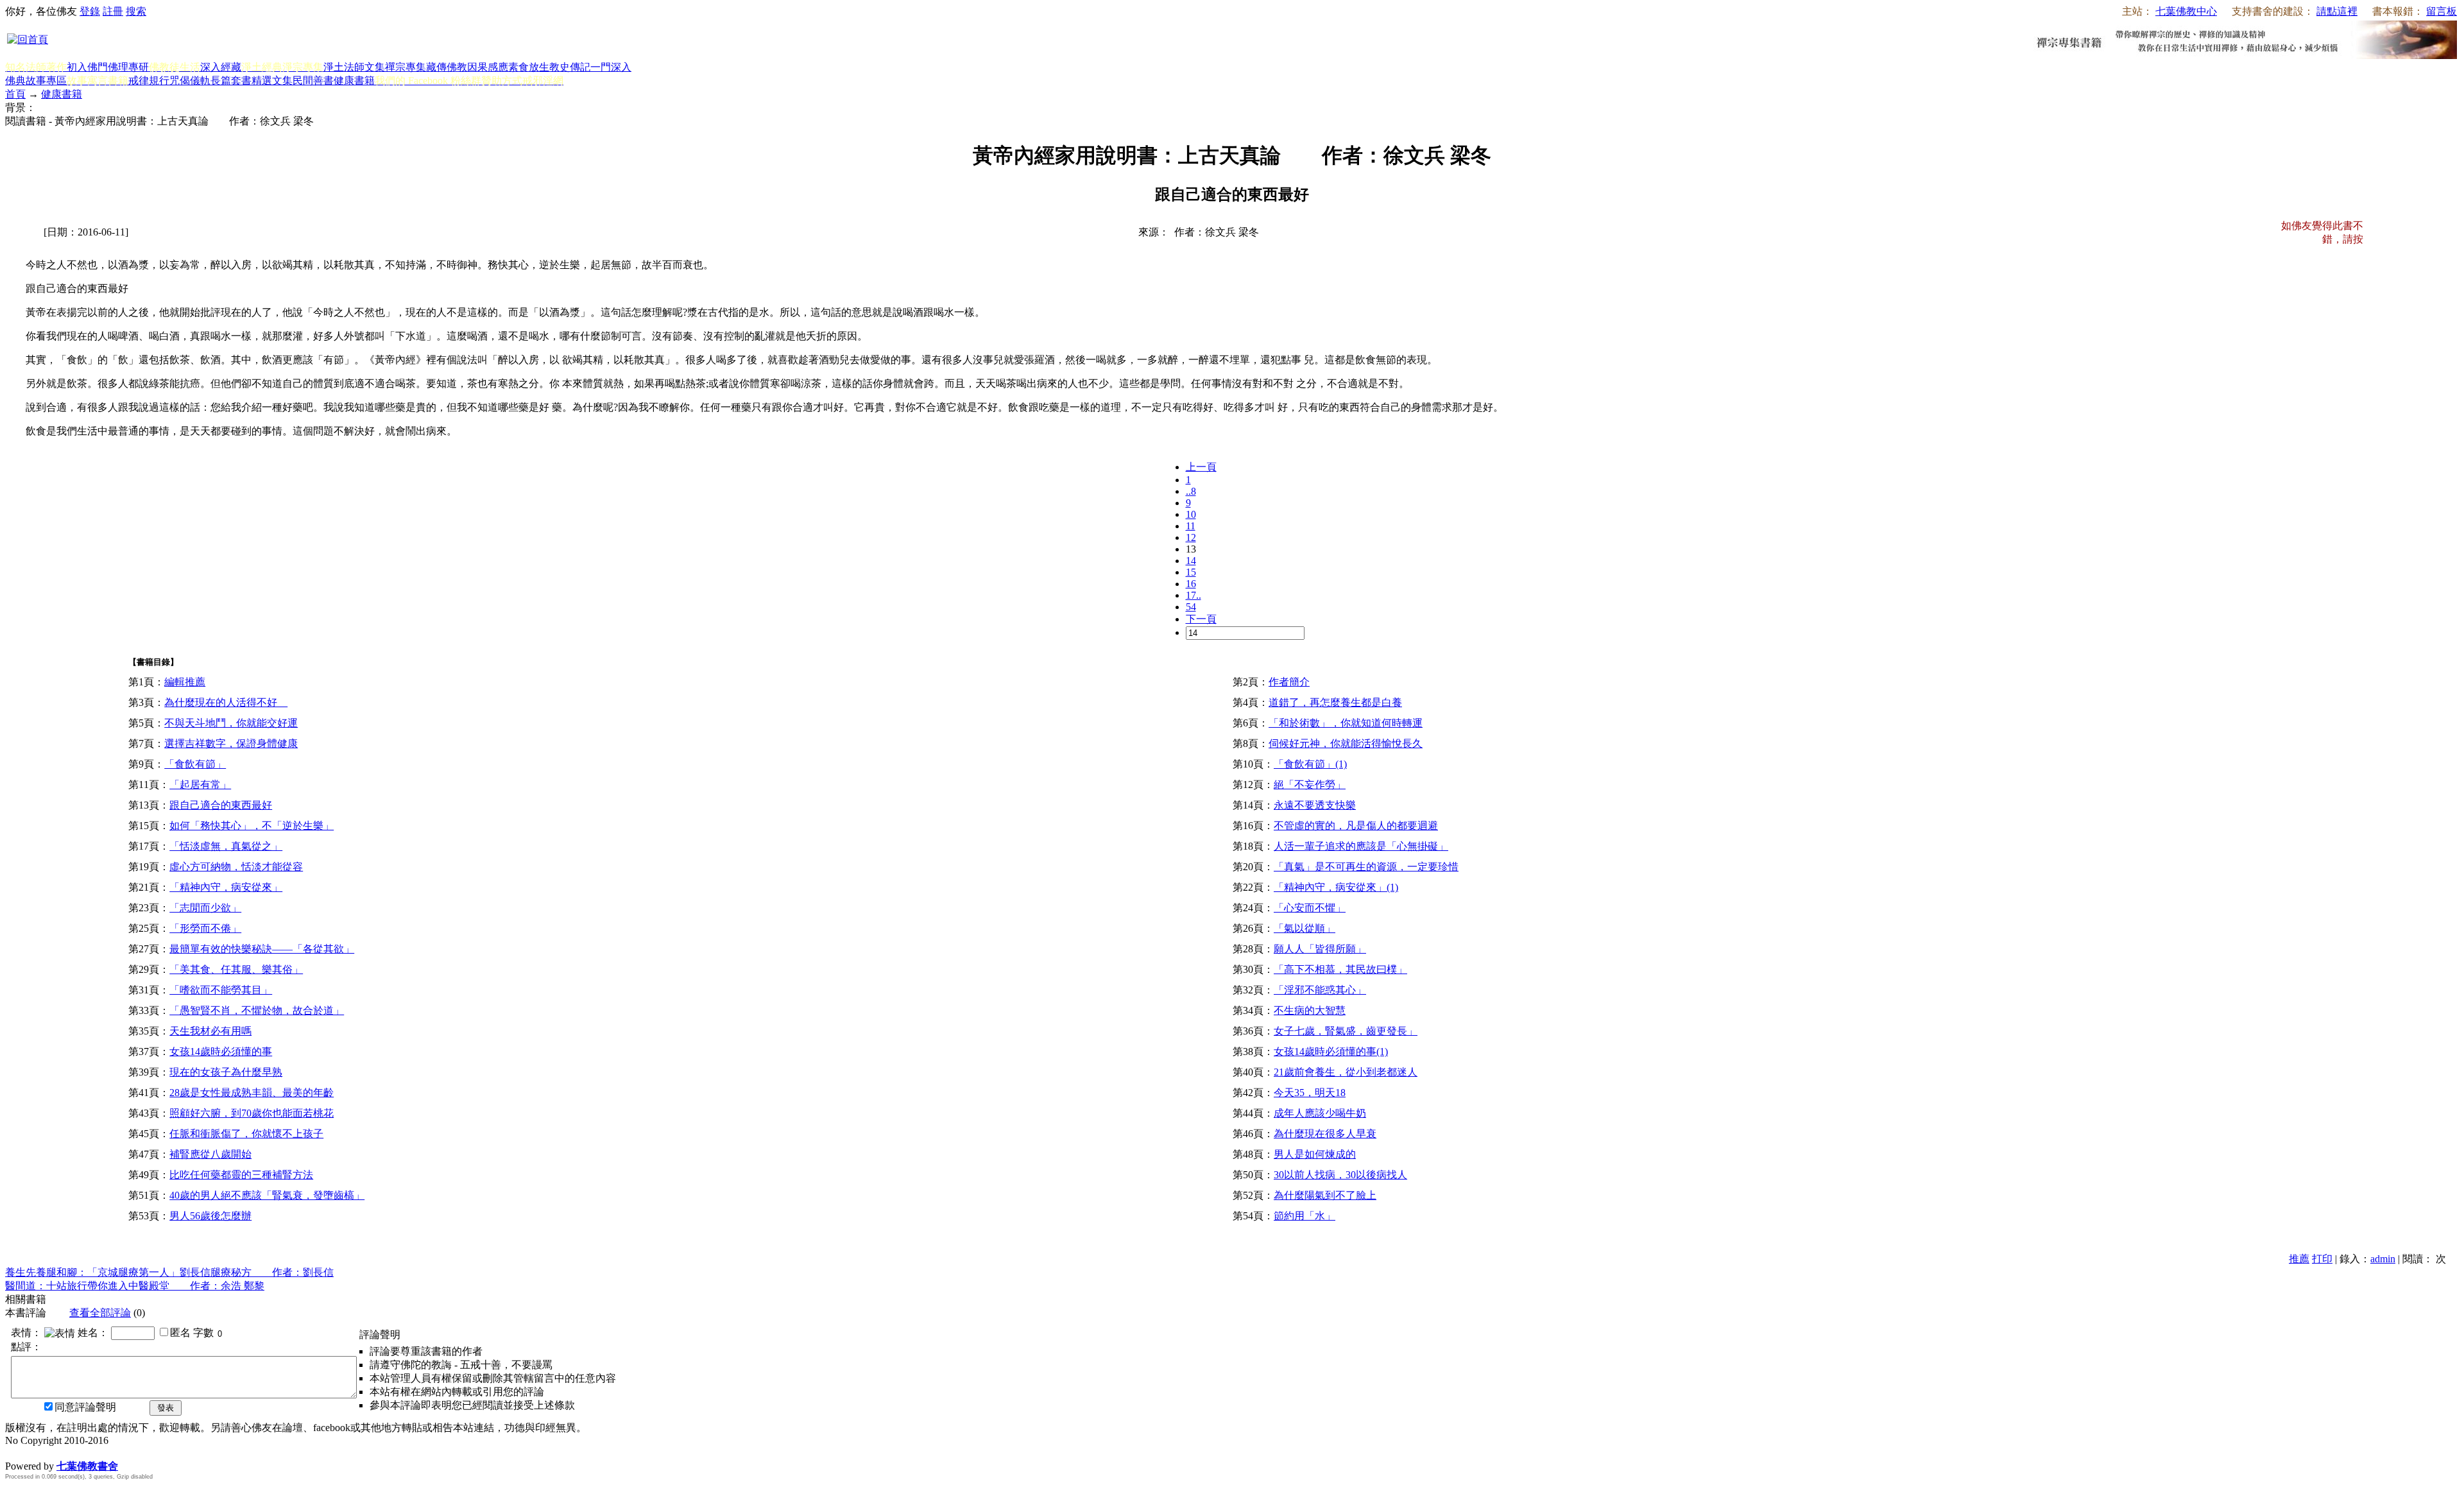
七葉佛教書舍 (87, 1466)
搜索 (136, 11)
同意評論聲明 (85, 1407)
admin (2383, 1259)
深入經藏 (221, 67)
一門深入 (611, 67)
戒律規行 (149, 81)
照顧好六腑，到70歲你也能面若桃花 (252, 1113)
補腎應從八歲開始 (210, 1154)
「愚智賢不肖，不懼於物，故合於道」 (257, 1010)
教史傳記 (570, 67)
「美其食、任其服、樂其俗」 (236, 969)
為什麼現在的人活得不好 (226, 702)
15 (1191, 572)
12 (1191, 537)
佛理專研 (128, 67)
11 (1191, 526)
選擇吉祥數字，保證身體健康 (231, 743)
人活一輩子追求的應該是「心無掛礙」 (1361, 846)
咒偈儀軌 (190, 81)
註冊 (113, 11)
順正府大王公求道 (69, 1453)
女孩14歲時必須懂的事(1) (1331, 1052)
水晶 (15, 1453)
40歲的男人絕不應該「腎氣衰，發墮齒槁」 (267, 1195)
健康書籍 (354, 81)
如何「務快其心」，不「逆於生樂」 (252, 826)
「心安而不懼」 (1310, 908)
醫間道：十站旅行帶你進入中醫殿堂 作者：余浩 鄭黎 (135, 1286)
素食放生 (529, 67)
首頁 (15, 94)
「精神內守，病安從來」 (226, 887)
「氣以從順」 (1305, 928)
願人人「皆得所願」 (1320, 949)
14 (1191, 561)
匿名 (180, 1333)
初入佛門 (87, 67)
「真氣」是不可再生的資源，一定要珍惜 (1366, 867)
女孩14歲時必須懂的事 (221, 1052)
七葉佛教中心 (2186, 11)
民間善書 (313, 81)
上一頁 (1201, 467)
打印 (2322, 1259)
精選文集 (272, 81)
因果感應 (488, 67)
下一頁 (1201, 619)
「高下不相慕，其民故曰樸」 (1340, 969)
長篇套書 (231, 81)
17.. (1193, 595)
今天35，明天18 (1310, 1093)
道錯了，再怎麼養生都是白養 (1335, 702)
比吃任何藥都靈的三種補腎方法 (241, 1175)
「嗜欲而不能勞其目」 (221, 990)
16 (1191, 584)
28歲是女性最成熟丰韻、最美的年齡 (252, 1093)
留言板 (2442, 11)
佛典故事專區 (36, 81)
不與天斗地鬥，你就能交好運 (231, 723)
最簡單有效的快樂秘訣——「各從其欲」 (262, 949)
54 (1191, 607)
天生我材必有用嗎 (210, 1031)
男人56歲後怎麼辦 (210, 1216)
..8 (1191, 491)
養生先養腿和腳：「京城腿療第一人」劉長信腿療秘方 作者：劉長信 (169, 1272)
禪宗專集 (406, 67)
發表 (166, 1408)
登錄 (90, 11)
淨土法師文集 (354, 67)
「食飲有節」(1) (1310, 764)
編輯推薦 (185, 682)
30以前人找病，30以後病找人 (1340, 1175)
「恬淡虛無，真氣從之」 (226, 846)
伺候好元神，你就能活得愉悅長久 (1346, 743)
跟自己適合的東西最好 (221, 805)
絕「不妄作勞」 (1310, 785)
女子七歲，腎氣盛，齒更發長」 (1346, 1031)
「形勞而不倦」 (205, 928)
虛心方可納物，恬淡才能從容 (236, 867)
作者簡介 (1289, 682)
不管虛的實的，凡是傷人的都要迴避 (1356, 826)
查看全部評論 (100, 1313)
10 (1191, 514)
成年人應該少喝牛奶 (1320, 1113)
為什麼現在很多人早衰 (1325, 1134)
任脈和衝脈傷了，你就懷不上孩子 (246, 1134)
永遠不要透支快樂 (1315, 805)
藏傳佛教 (447, 67)
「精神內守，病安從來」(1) (1336, 887)
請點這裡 (2337, 11)
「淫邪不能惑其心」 (1320, 990)
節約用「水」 (1305, 1216)
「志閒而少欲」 (205, 908)
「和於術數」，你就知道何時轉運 (1346, 723)
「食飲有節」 (195, 764)
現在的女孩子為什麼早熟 (226, 1072)
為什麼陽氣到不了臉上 (1325, 1195)
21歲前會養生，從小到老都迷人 (1346, 1072)
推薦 (2299, 1259)
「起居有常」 (200, 785)
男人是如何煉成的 (1315, 1154)
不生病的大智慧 (1310, 1010)
